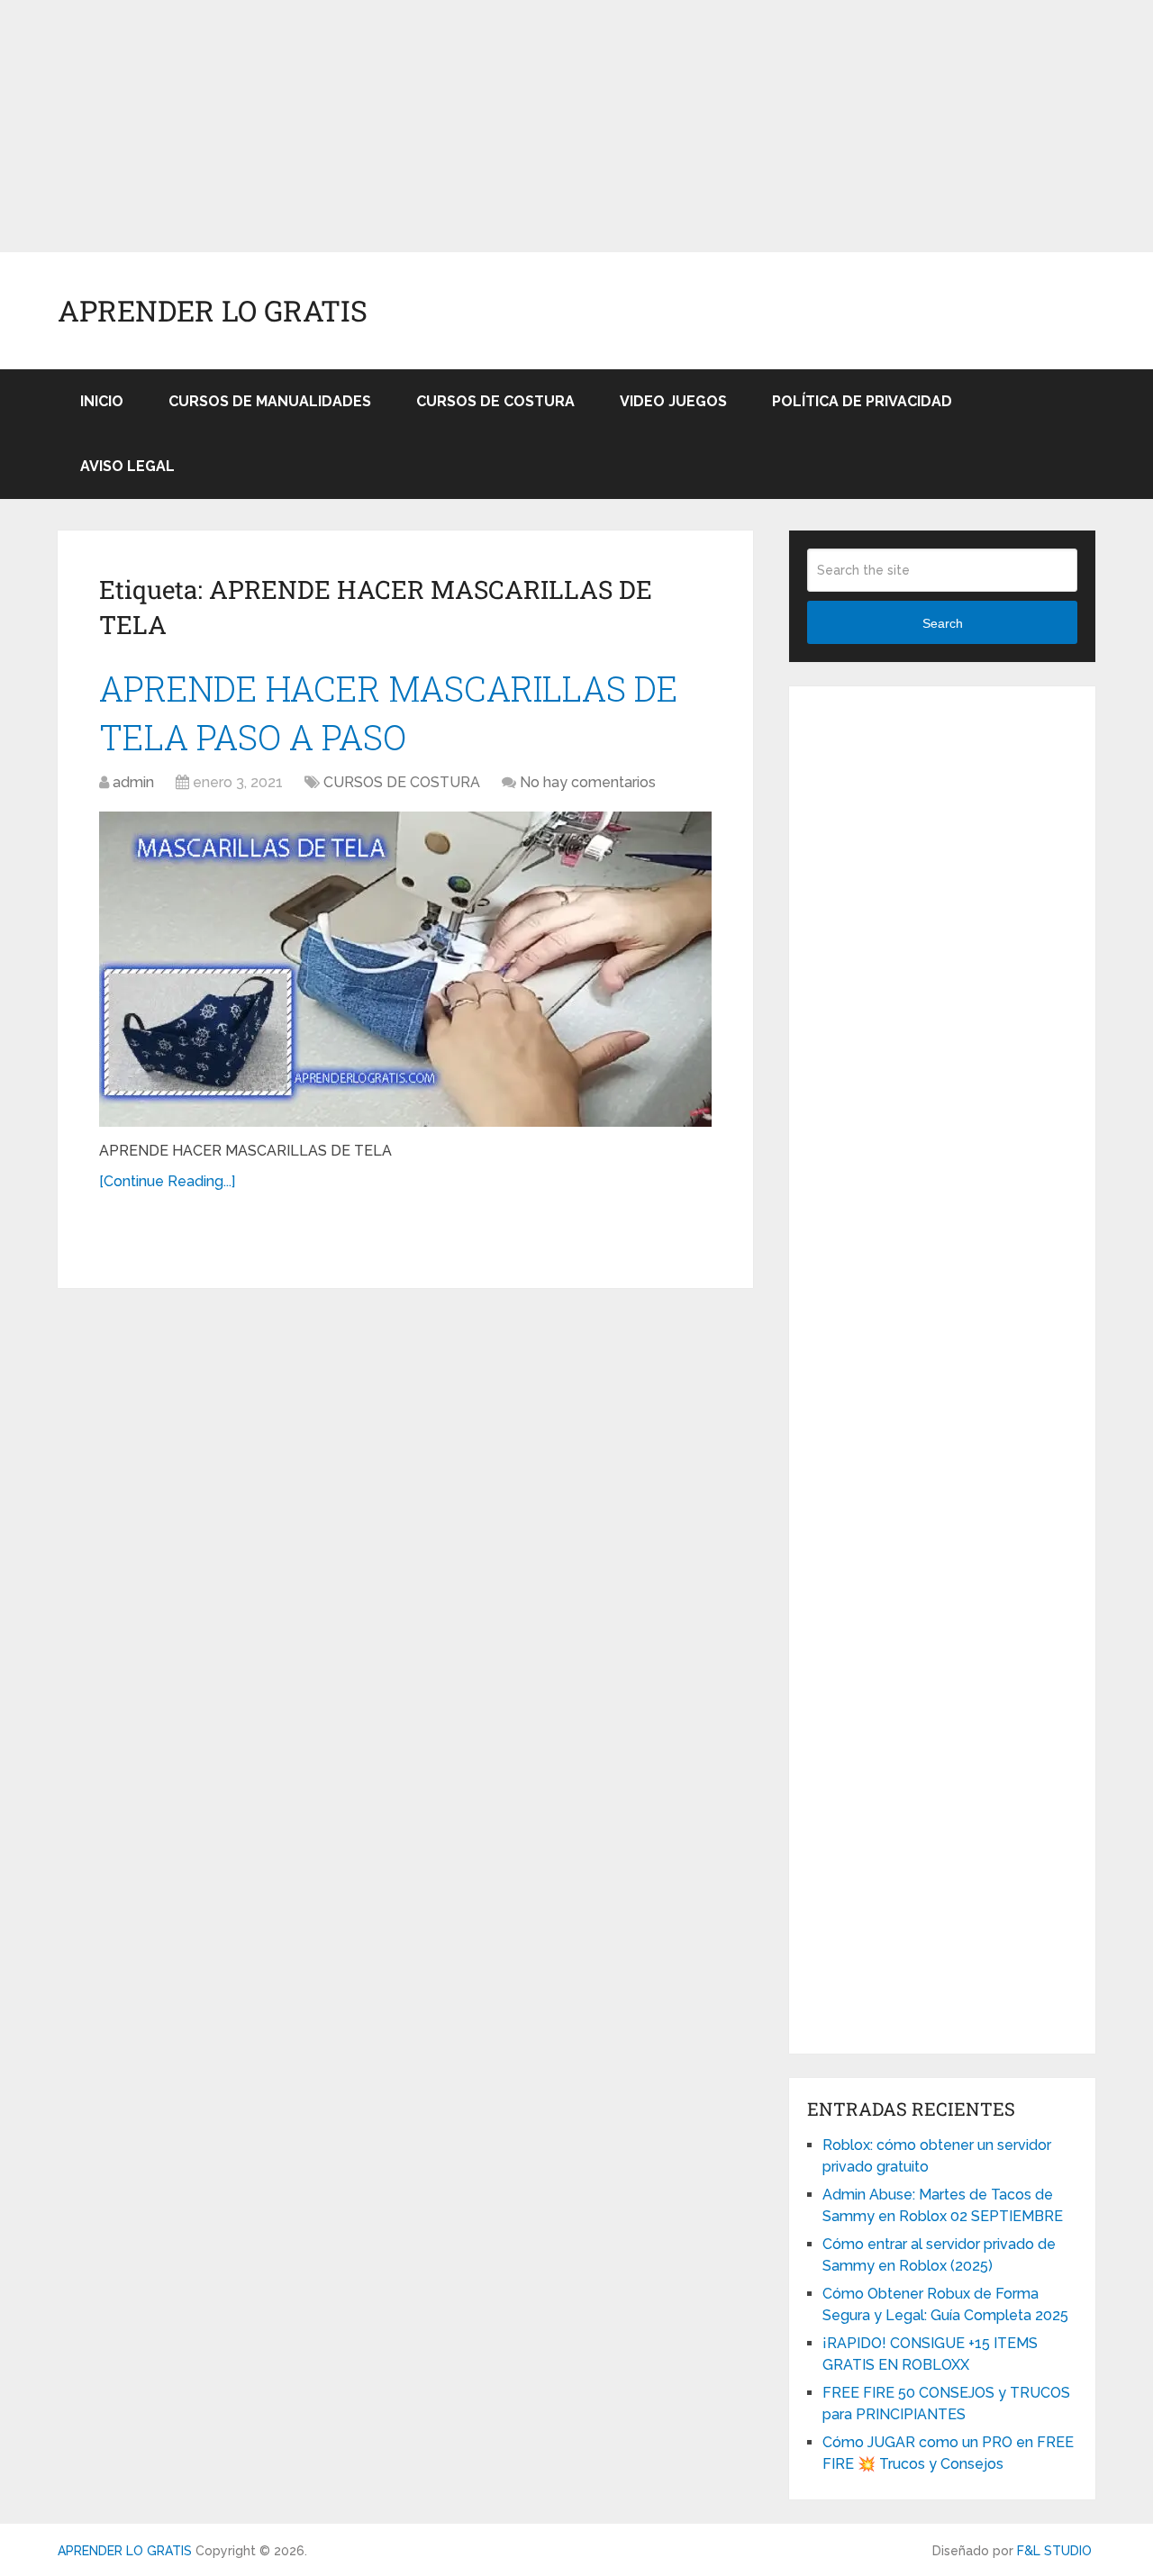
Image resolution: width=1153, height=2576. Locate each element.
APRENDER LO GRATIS (213, 311)
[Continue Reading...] (167, 1181)
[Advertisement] (540, 126)
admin (133, 782)
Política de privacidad (862, 401)
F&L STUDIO (1054, 2551)
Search (943, 623)
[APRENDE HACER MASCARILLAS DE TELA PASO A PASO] (405, 969)
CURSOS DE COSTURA (495, 401)
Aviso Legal (127, 466)
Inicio (102, 401)
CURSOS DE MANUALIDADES (270, 401)
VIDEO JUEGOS (673, 401)
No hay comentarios (588, 782)
